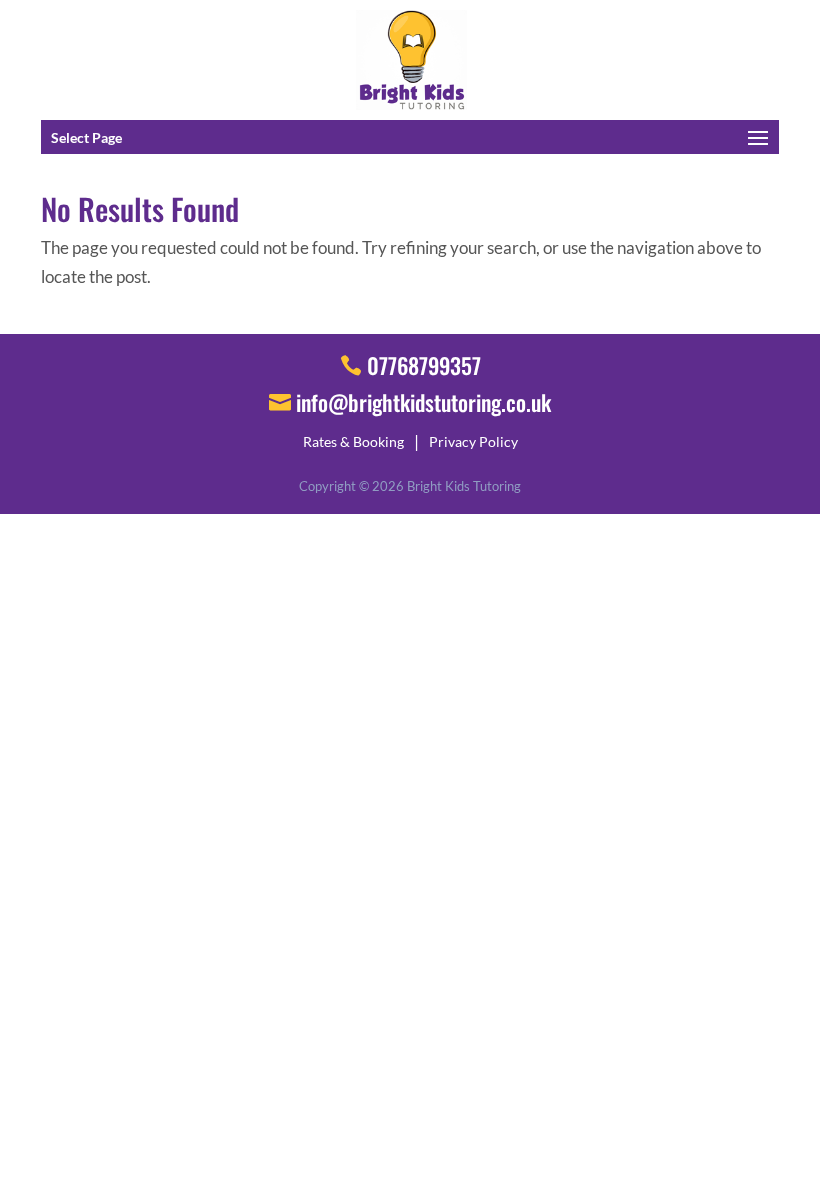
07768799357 (424, 365)
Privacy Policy (473, 441)
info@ (423, 402)
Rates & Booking (353, 441)
